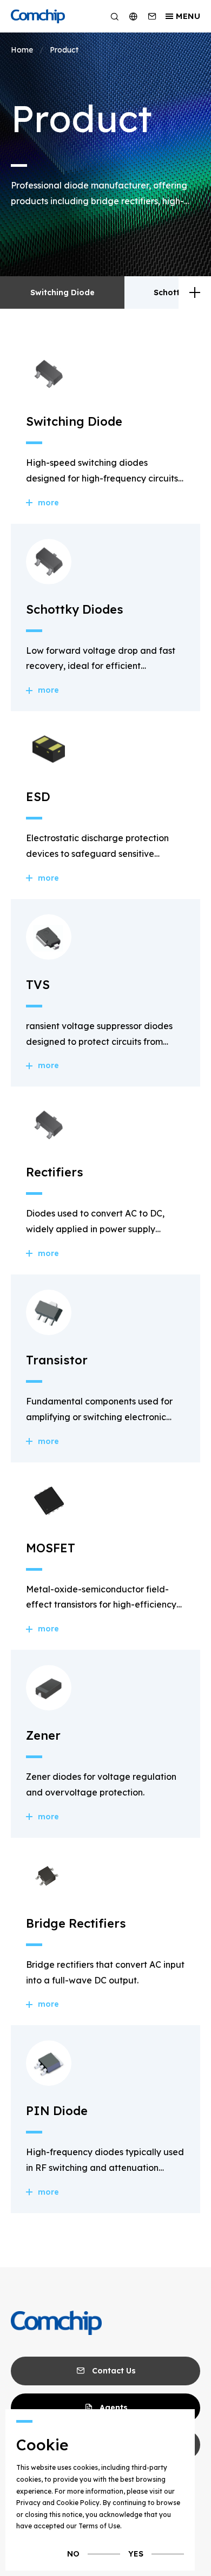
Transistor (57, 1360)
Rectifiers (55, 1172)
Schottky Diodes (75, 609)
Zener (43, 1735)
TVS (38, 985)
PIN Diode (57, 2111)
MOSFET (51, 1548)
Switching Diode (62, 292)
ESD (38, 797)
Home (22, 50)
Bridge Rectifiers (76, 1923)
